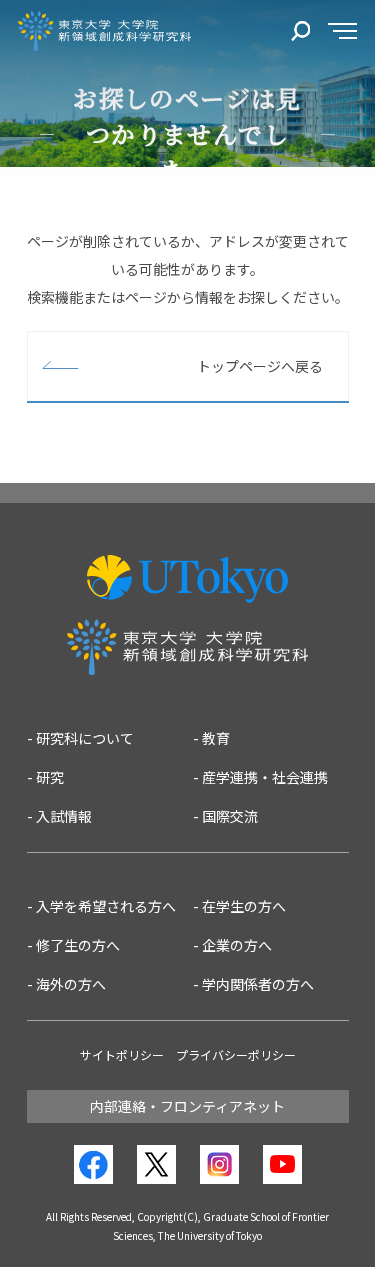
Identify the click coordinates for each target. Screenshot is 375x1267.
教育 (216, 738)
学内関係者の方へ (258, 984)
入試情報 (64, 816)
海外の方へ (71, 984)
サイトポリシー (122, 1054)
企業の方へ (237, 945)
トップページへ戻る (260, 366)
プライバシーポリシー (236, 1054)
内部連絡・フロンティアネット (187, 1106)
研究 (50, 777)
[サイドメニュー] (342, 31)
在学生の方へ (244, 906)
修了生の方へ (78, 945)
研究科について (85, 738)
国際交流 (230, 816)
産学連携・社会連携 (265, 777)
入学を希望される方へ (106, 906)
